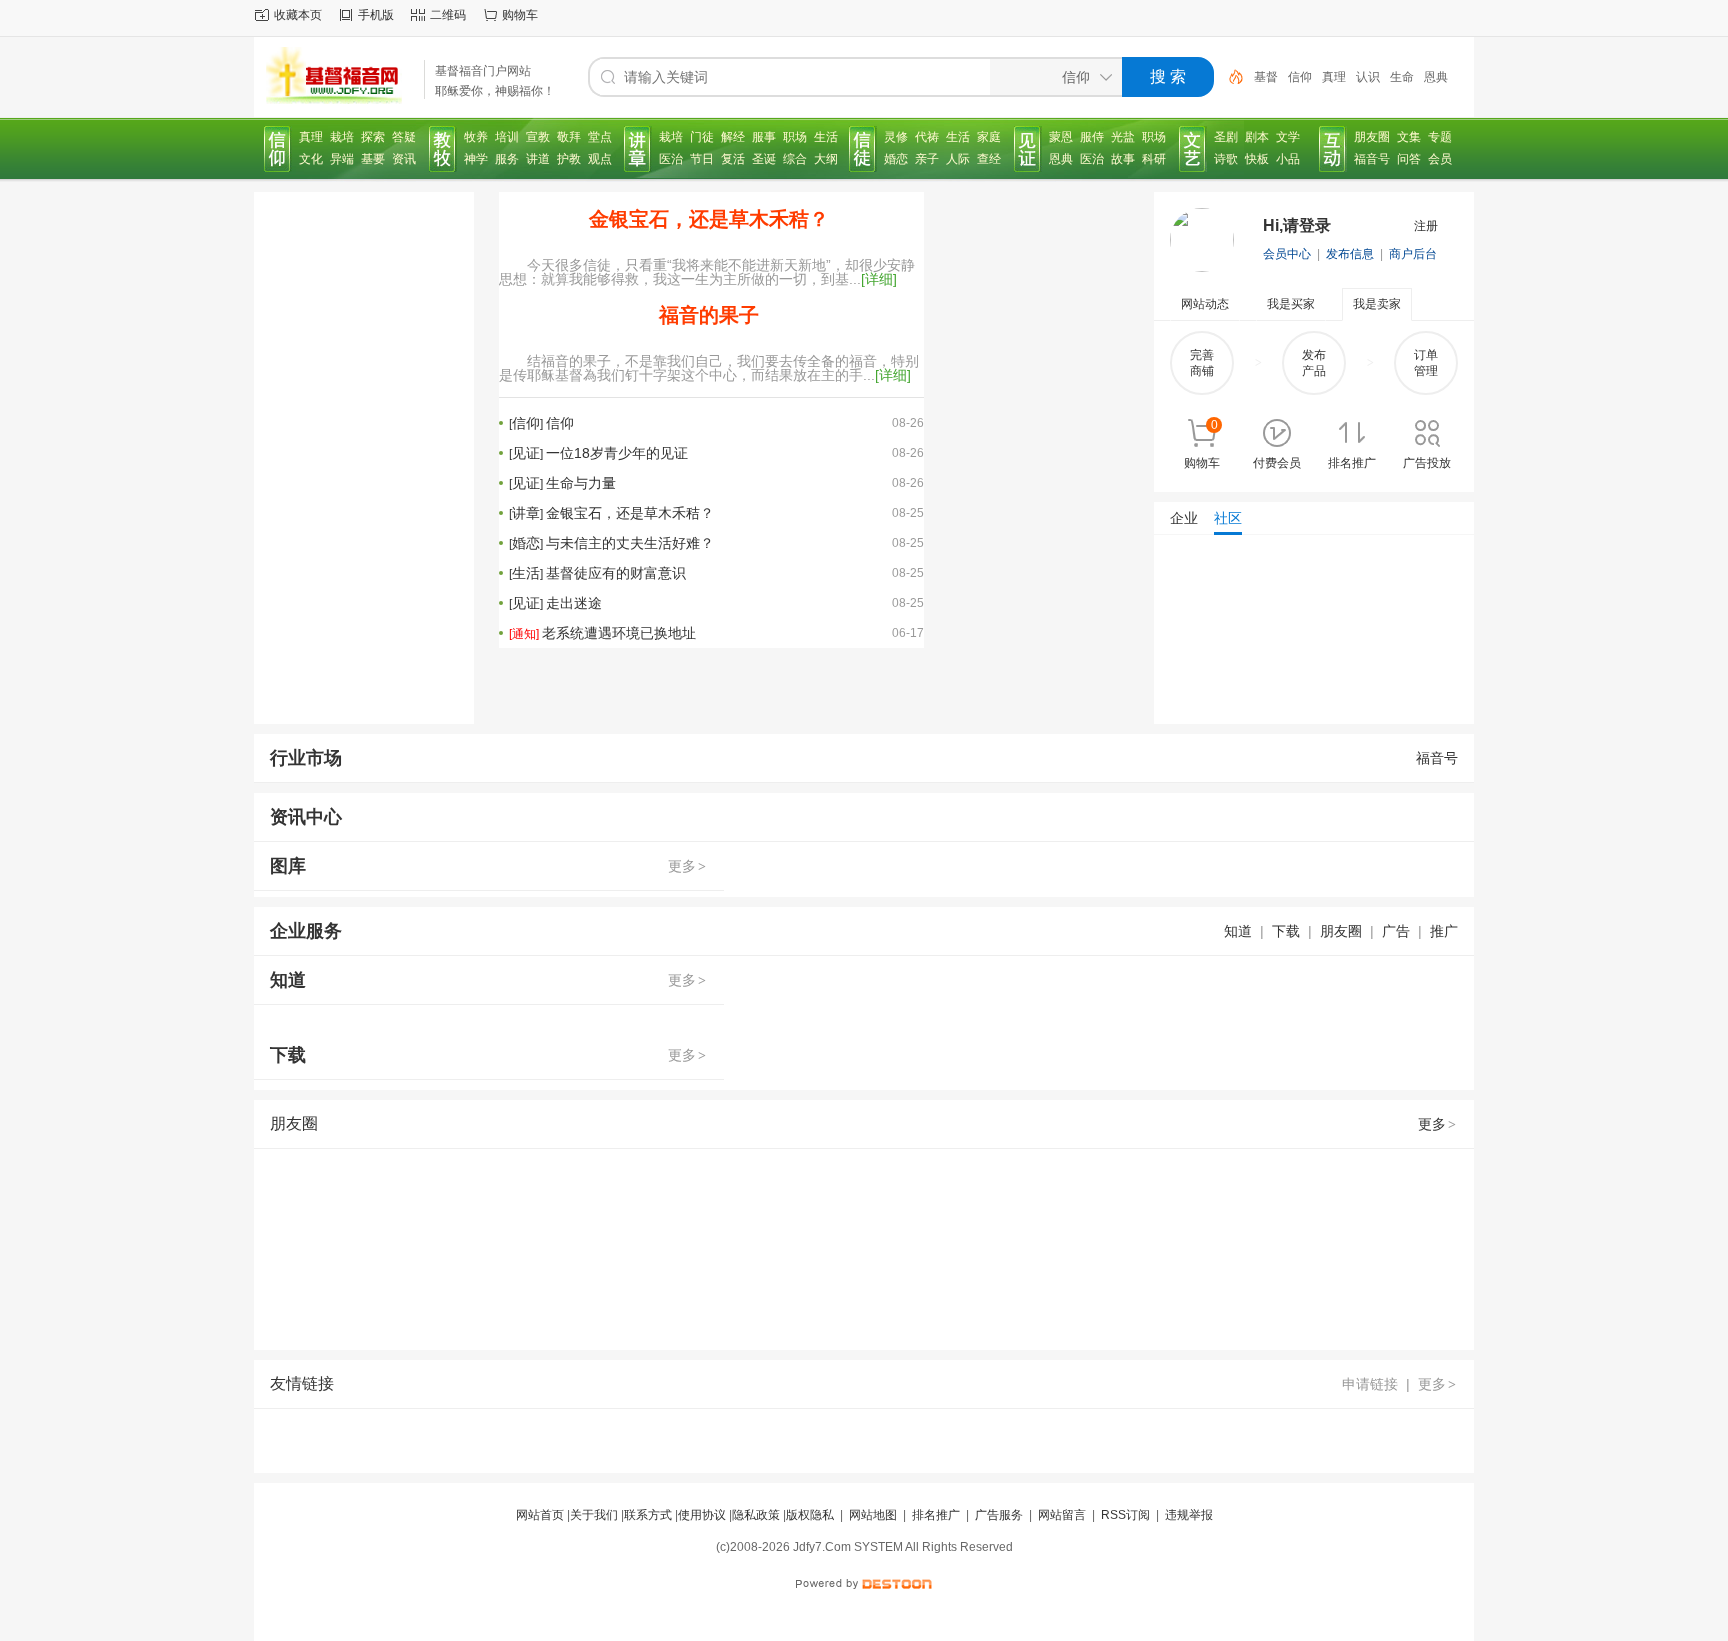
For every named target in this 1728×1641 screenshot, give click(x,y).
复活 (733, 159)
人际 (958, 159)
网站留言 (1062, 1515)
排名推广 (936, 1515)
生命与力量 (581, 483)
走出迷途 (574, 603)
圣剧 (1226, 137)
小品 (1288, 159)
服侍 (1092, 137)
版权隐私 (810, 1515)
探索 (373, 137)
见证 (526, 453)
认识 (1368, 77)
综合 (795, 159)
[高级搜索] (1229, 77)
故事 (1123, 159)
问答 (1409, 159)
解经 (733, 137)
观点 (600, 159)
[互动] (1333, 149)
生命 (1402, 77)
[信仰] (278, 149)
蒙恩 (1061, 137)
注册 (1426, 226)
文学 (1288, 137)
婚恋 (896, 159)
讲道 (538, 159)
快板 (1257, 159)
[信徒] (863, 149)
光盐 (1123, 137)
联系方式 (648, 1515)
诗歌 (1226, 159)
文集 (1409, 137)
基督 (1266, 77)
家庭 (989, 137)
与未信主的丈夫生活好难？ (630, 543)
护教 (569, 159)
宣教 (538, 137)
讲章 (526, 513)
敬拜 (569, 137)
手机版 (376, 15)
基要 (373, 159)
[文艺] (1193, 149)
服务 (507, 159)
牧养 (476, 137)
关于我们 (594, 1515)
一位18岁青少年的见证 (617, 453)
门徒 (702, 137)
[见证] (1028, 149)
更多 (687, 866)
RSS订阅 (1125, 1515)
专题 (1440, 137)
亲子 (927, 159)
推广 (1444, 931)
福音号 (1372, 159)
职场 (795, 137)
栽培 (342, 137)
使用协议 (702, 1515)
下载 (1286, 931)
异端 (342, 159)
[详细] (879, 279)
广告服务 (999, 1515)
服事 (764, 137)
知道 (1238, 931)
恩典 (1436, 77)
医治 (671, 159)
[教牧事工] (443, 149)
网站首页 (540, 1515)
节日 (702, 159)
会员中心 (1287, 254)
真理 (1334, 77)
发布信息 (1350, 254)
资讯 (404, 159)
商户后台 (1413, 254)
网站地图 (873, 1515)
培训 (507, 137)
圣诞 (764, 159)
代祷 (927, 137)
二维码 (448, 15)
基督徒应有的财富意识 (616, 573)
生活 (826, 137)
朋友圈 (1372, 137)
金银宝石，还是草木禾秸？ (709, 219)
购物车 (520, 15)
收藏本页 (298, 15)
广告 (1396, 931)
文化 (311, 159)
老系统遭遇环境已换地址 (619, 633)
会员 (1440, 159)
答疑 (404, 137)
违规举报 (1189, 1515)
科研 (1154, 159)
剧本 (1257, 137)
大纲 (826, 159)
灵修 (896, 137)
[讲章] (638, 149)
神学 (476, 159)
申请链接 (1370, 1384)
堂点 (600, 137)
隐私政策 (756, 1515)
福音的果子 (709, 315)
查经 (989, 159)
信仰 (1300, 77)
